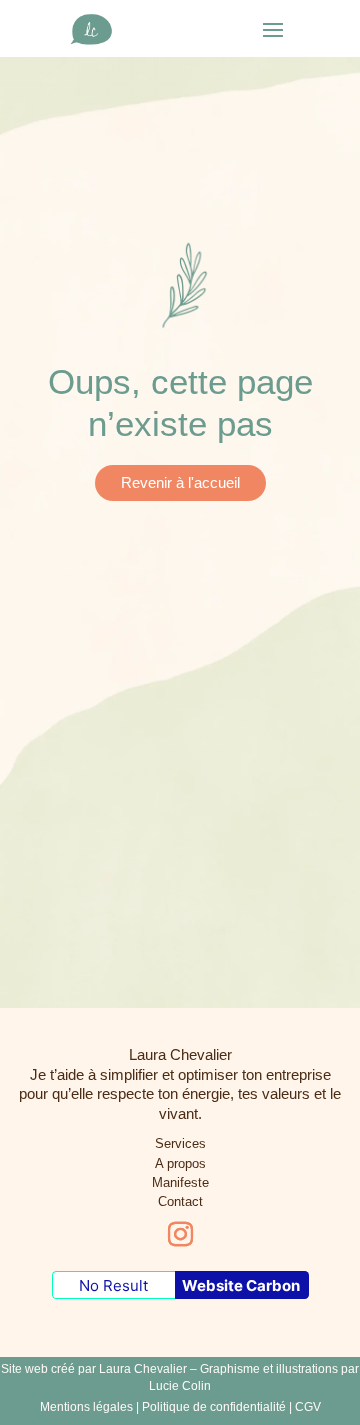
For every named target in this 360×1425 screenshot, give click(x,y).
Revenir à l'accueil (180, 482)
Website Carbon (241, 1285)
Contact (180, 1201)
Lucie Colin (180, 1386)
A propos (180, 1163)
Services (180, 1143)
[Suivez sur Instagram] (180, 1235)
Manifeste (180, 1182)
